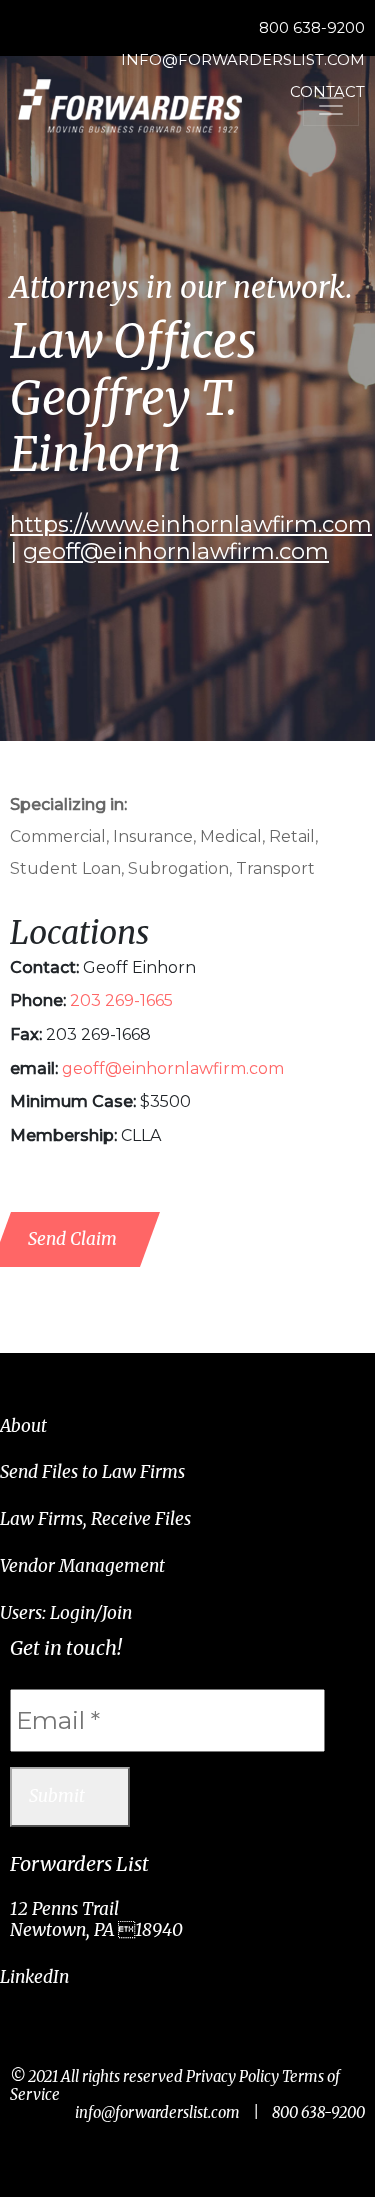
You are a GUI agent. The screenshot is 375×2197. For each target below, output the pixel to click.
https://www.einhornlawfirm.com (191, 524)
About (23, 1426)
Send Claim (72, 1239)
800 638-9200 (312, 28)
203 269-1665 (121, 1000)
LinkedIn (34, 1977)
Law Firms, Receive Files (95, 1519)
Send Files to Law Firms (92, 1472)
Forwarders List (130, 106)
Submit (57, 1796)
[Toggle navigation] (331, 106)
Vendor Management (82, 1566)
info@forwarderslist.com (157, 2112)
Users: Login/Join (66, 1613)
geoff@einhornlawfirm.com (176, 551)
